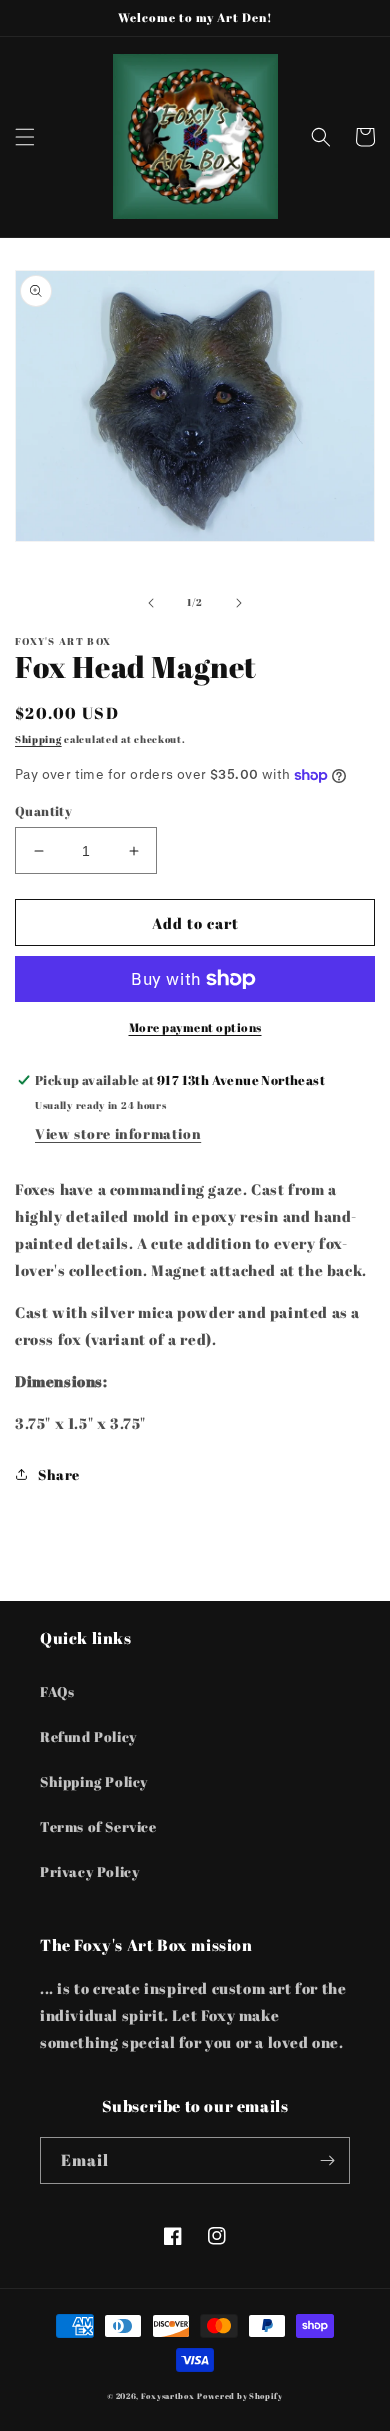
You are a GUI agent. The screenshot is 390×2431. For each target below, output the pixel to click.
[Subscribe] (327, 2160)
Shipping (38, 739)
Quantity (43, 811)
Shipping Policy (94, 1781)
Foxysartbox (168, 2395)
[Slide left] (151, 603)
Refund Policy (88, 1736)
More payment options (195, 1027)
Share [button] (59, 1474)
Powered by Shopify (240, 2395)
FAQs (57, 1691)
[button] (25, 137)
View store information (118, 1133)
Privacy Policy (89, 1871)
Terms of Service (98, 1826)
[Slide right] (239, 603)
